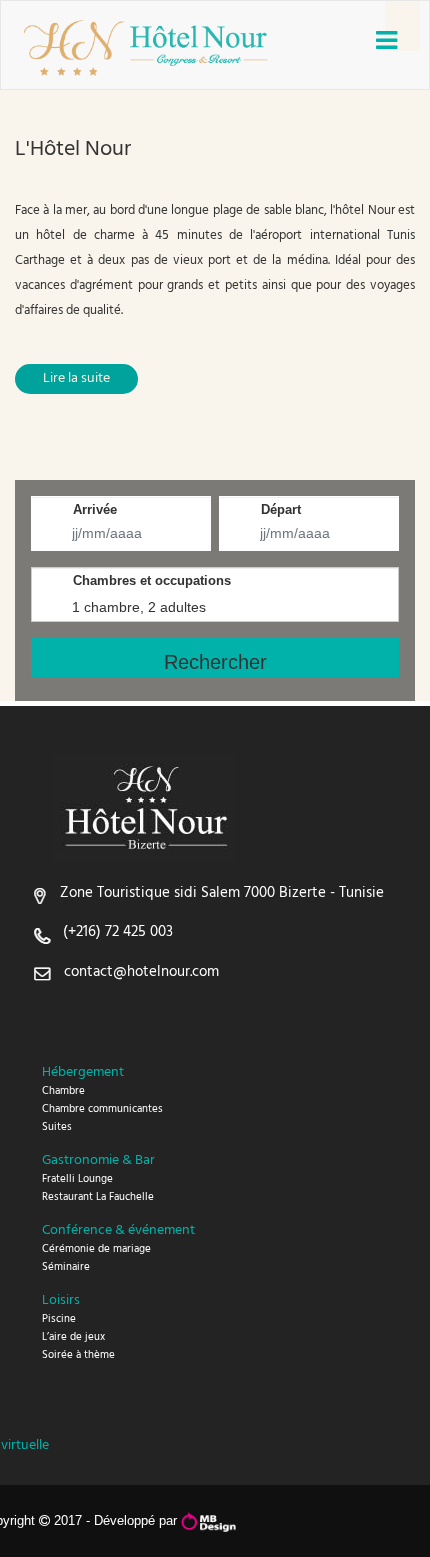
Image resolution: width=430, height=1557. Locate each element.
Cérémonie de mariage (96, 1249)
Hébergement (83, 1072)
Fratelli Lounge (77, 1179)
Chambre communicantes (102, 1109)
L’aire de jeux (73, 1337)
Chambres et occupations (152, 580)
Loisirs (61, 1300)
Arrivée (95, 509)
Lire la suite (76, 378)
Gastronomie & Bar (98, 1160)
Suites (57, 1127)
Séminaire (66, 1267)
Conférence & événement (118, 1230)
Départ (281, 509)
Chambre (63, 1091)
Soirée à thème (78, 1355)
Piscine (59, 1319)
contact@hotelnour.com (141, 972)
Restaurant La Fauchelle (98, 1197)
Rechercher (215, 662)
